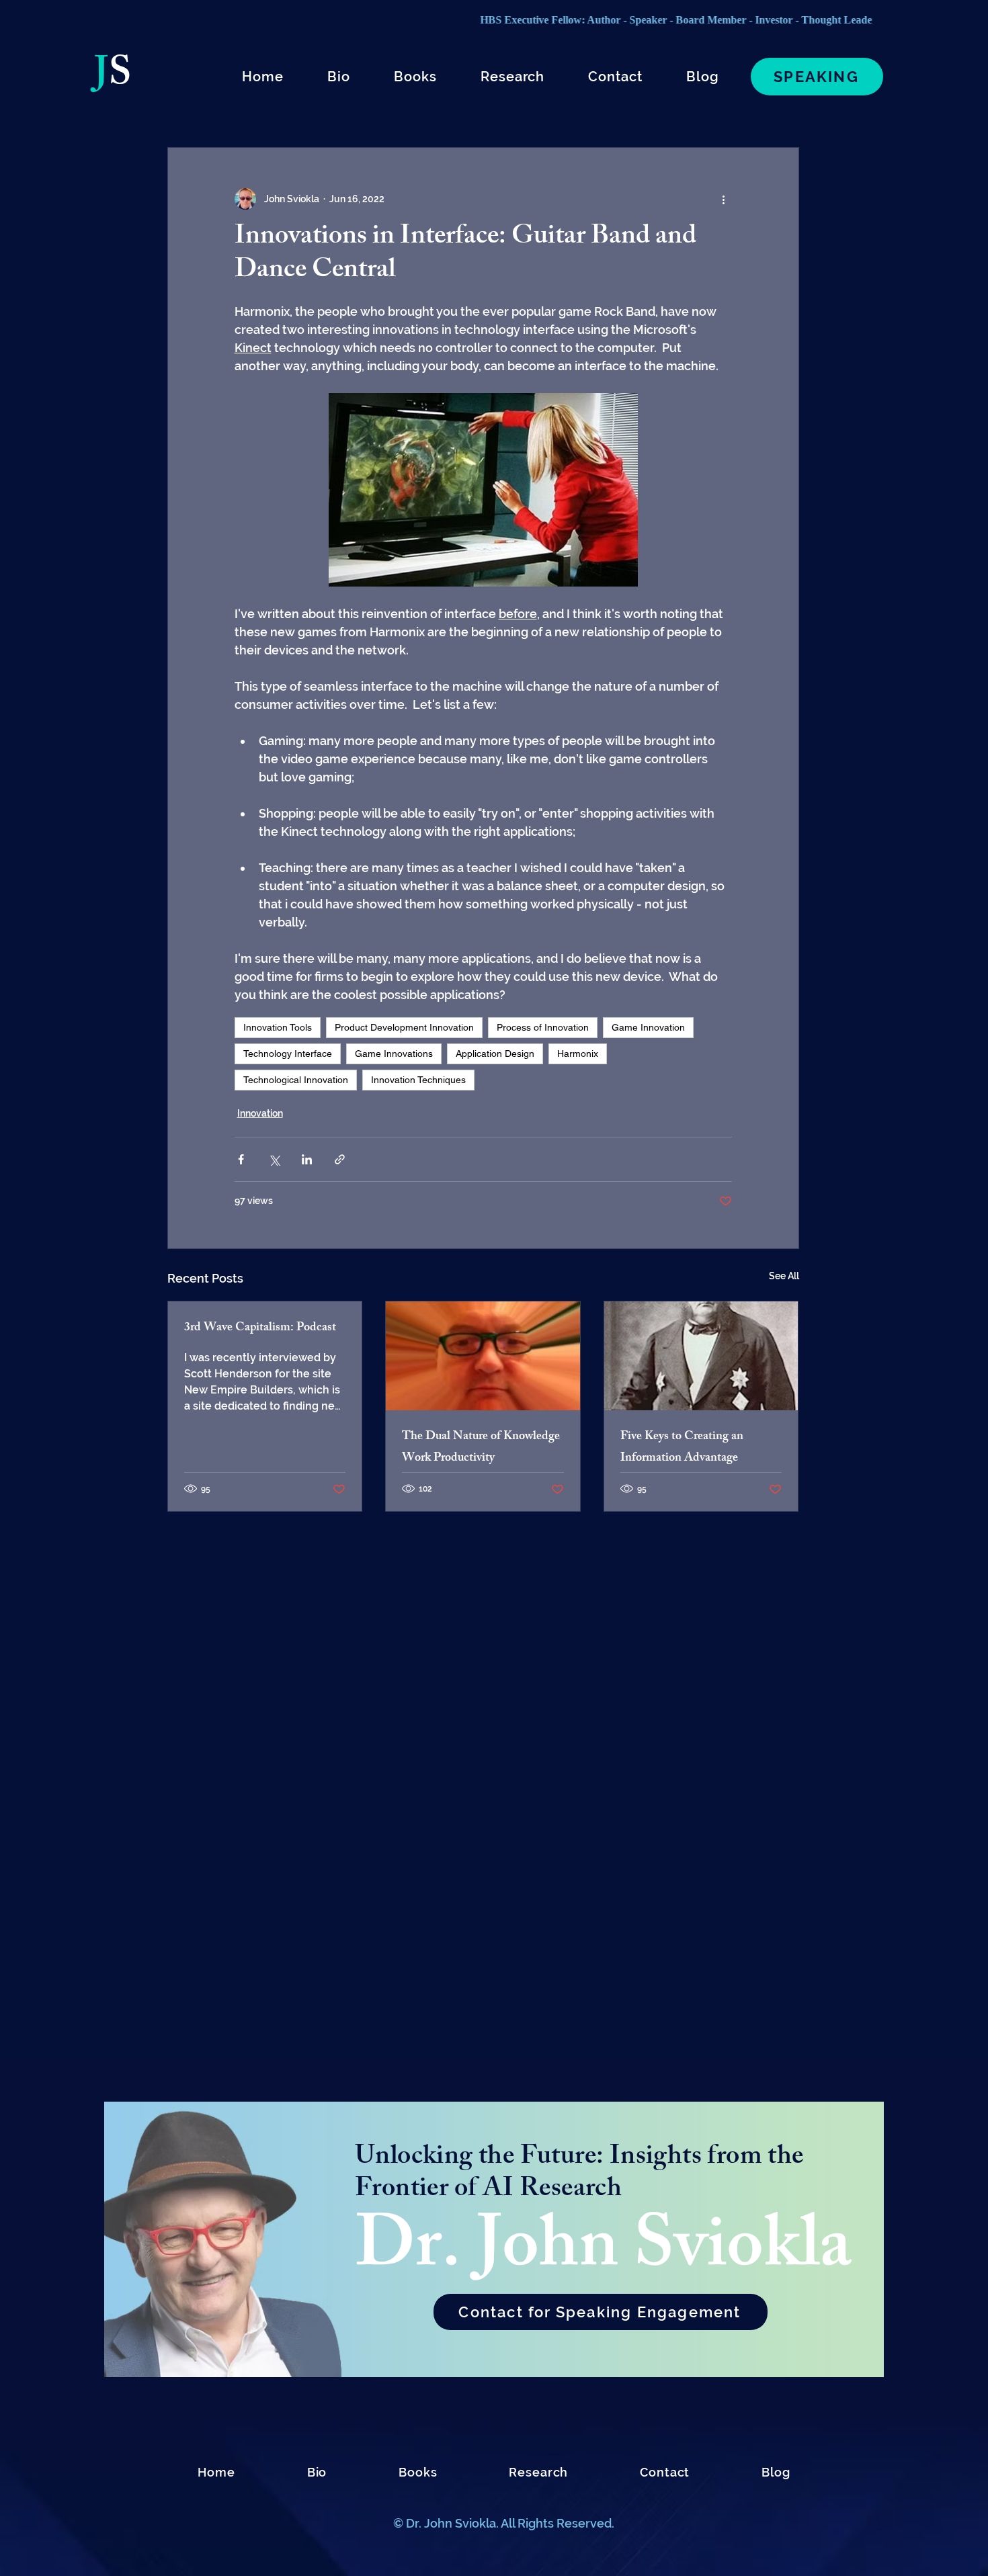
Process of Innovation (543, 1027)
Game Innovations (394, 1054)
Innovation (260, 1113)
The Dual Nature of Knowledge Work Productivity (481, 1448)
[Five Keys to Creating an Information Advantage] (701, 1356)
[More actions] (724, 199)
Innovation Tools (278, 1027)
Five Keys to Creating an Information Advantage (682, 1448)
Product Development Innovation (404, 1027)
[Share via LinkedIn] (307, 1159)
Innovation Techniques (418, 1080)
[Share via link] (340, 1159)
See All (784, 1276)
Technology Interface (288, 1054)
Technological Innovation (296, 1080)
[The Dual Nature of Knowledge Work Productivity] (483, 1356)
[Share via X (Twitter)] (274, 1159)
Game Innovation (648, 1027)
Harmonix (578, 1054)
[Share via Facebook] (241, 1159)
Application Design (495, 1054)
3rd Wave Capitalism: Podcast (260, 1328)
